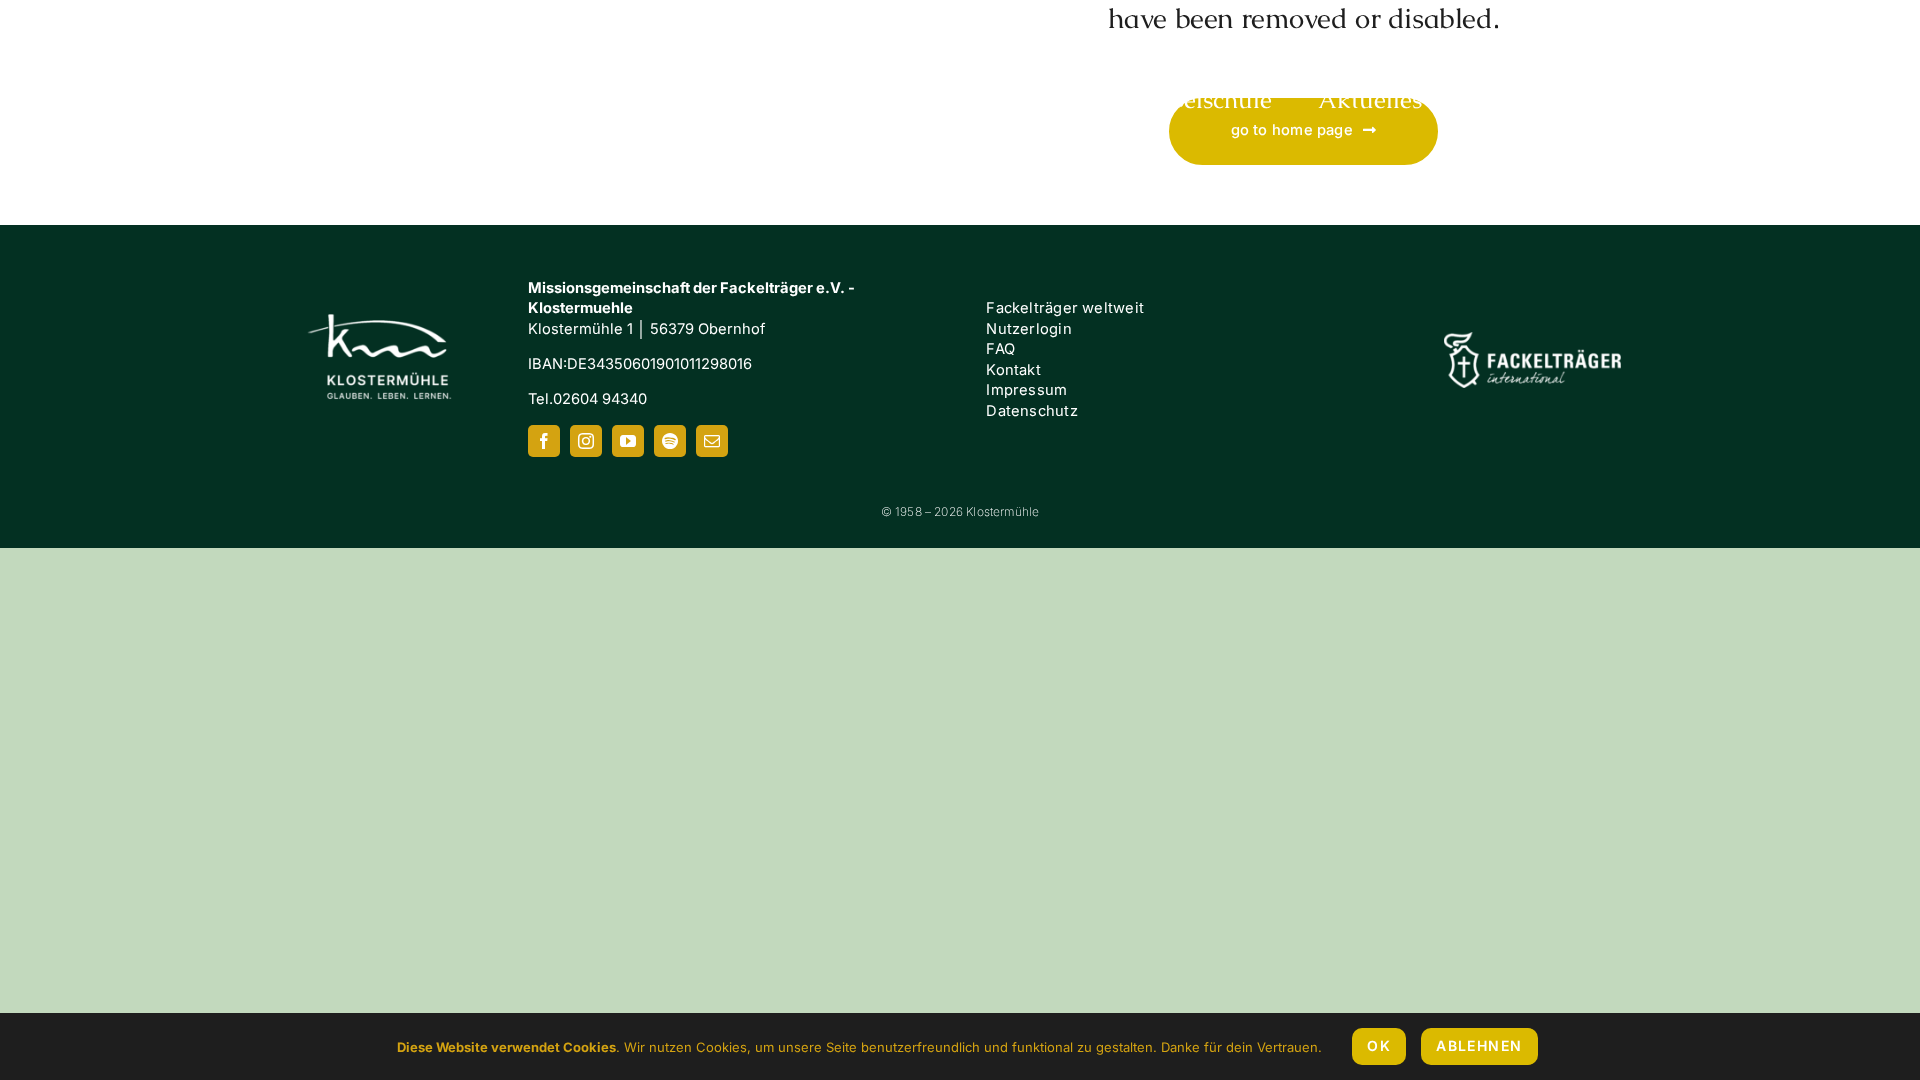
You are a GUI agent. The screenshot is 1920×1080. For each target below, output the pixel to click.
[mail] (712, 441)
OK (1379, 1045)
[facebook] (544, 441)
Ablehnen (1479, 1045)
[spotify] (670, 441)
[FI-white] (1532, 339)
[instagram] (586, 441)
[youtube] (628, 441)
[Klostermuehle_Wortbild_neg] (160, 28)
